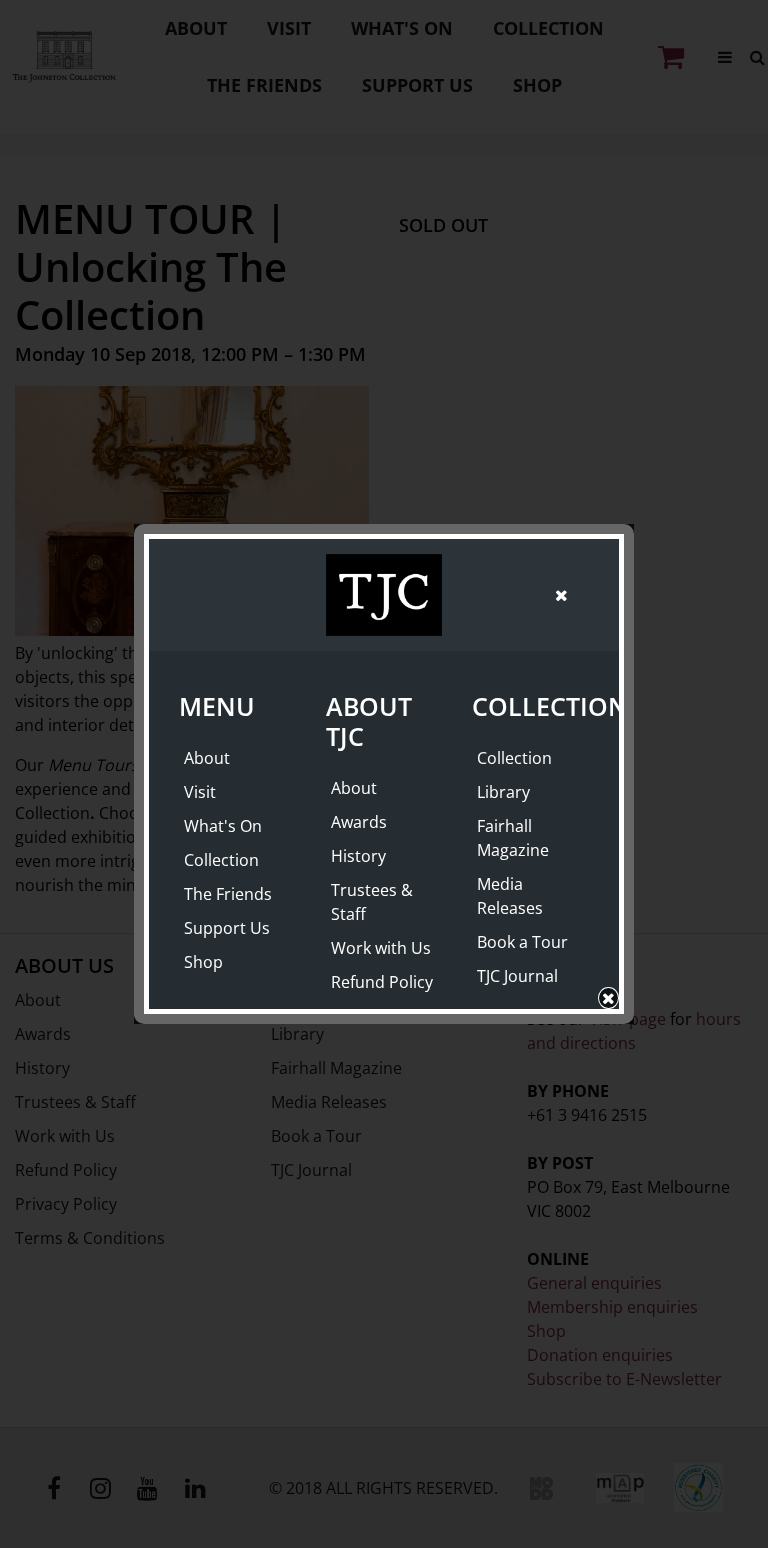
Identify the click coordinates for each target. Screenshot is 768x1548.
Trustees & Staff (372, 902)
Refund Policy (382, 982)
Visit (200, 792)
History (358, 856)
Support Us (227, 928)
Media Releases (510, 896)
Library (503, 792)
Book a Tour (522, 942)
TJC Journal (517, 976)
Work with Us (381, 948)
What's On (223, 826)
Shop (203, 962)
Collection (221, 860)
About (207, 758)
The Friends (228, 894)
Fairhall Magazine (513, 838)
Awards (359, 822)
